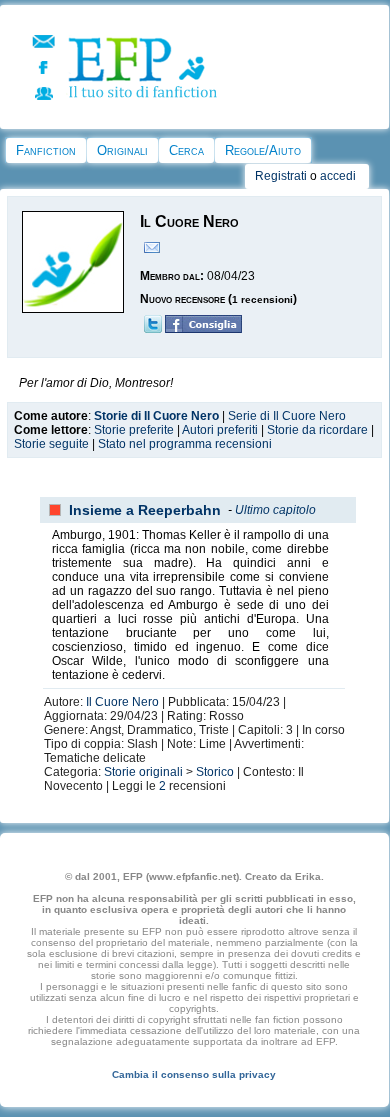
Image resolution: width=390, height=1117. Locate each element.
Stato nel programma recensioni (185, 444)
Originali (122, 150)
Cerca (186, 150)
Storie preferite (134, 430)
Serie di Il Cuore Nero (287, 416)
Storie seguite (51, 444)
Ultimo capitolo (275, 510)
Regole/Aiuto (263, 150)
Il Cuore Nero (122, 702)
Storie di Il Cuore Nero (156, 416)
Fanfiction (46, 150)
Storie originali (143, 772)
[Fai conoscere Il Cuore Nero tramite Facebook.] (203, 329)
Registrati (281, 176)
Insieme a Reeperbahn (145, 510)
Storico (215, 772)
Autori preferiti (220, 430)
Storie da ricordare (317, 430)
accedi (338, 176)
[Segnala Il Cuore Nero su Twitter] (153, 329)
